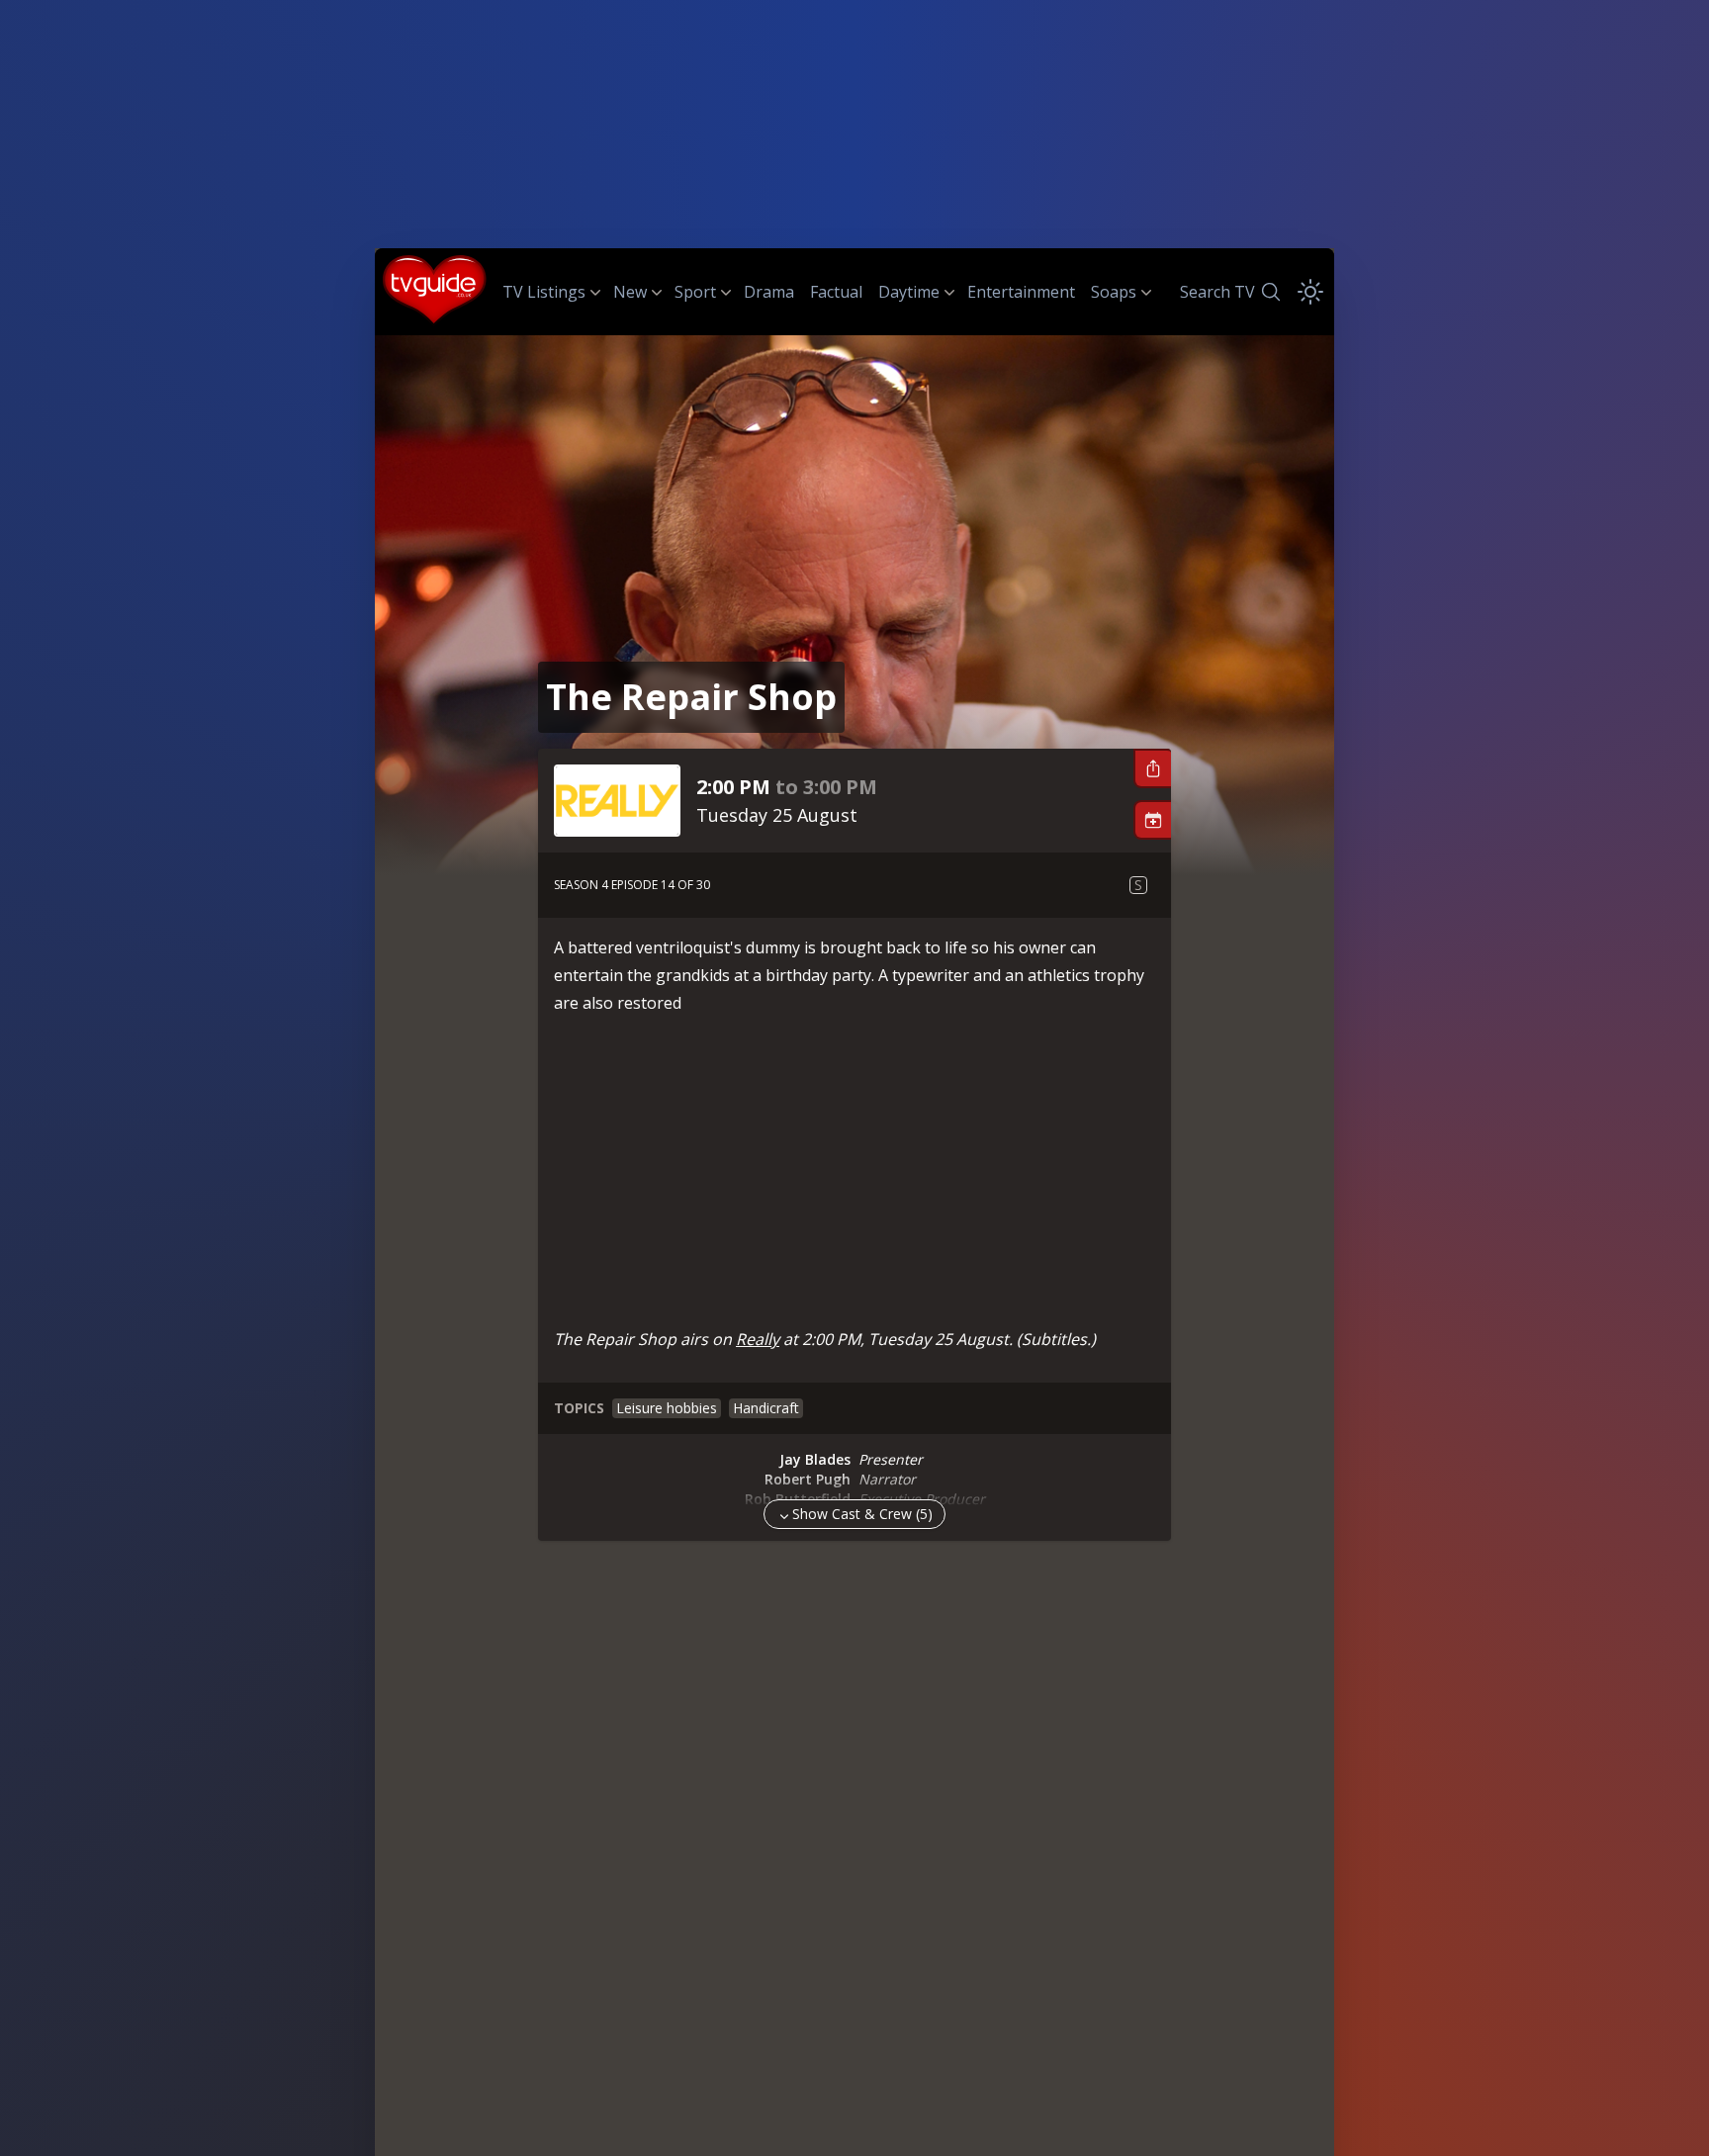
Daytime (909, 292)
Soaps (1114, 292)
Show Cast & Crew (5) (862, 1514)
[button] (1152, 768)
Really (758, 1339)
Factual (836, 292)
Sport (695, 292)
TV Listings (544, 292)
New (630, 292)
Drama (769, 292)
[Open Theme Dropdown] (1310, 292)
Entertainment (1021, 292)
